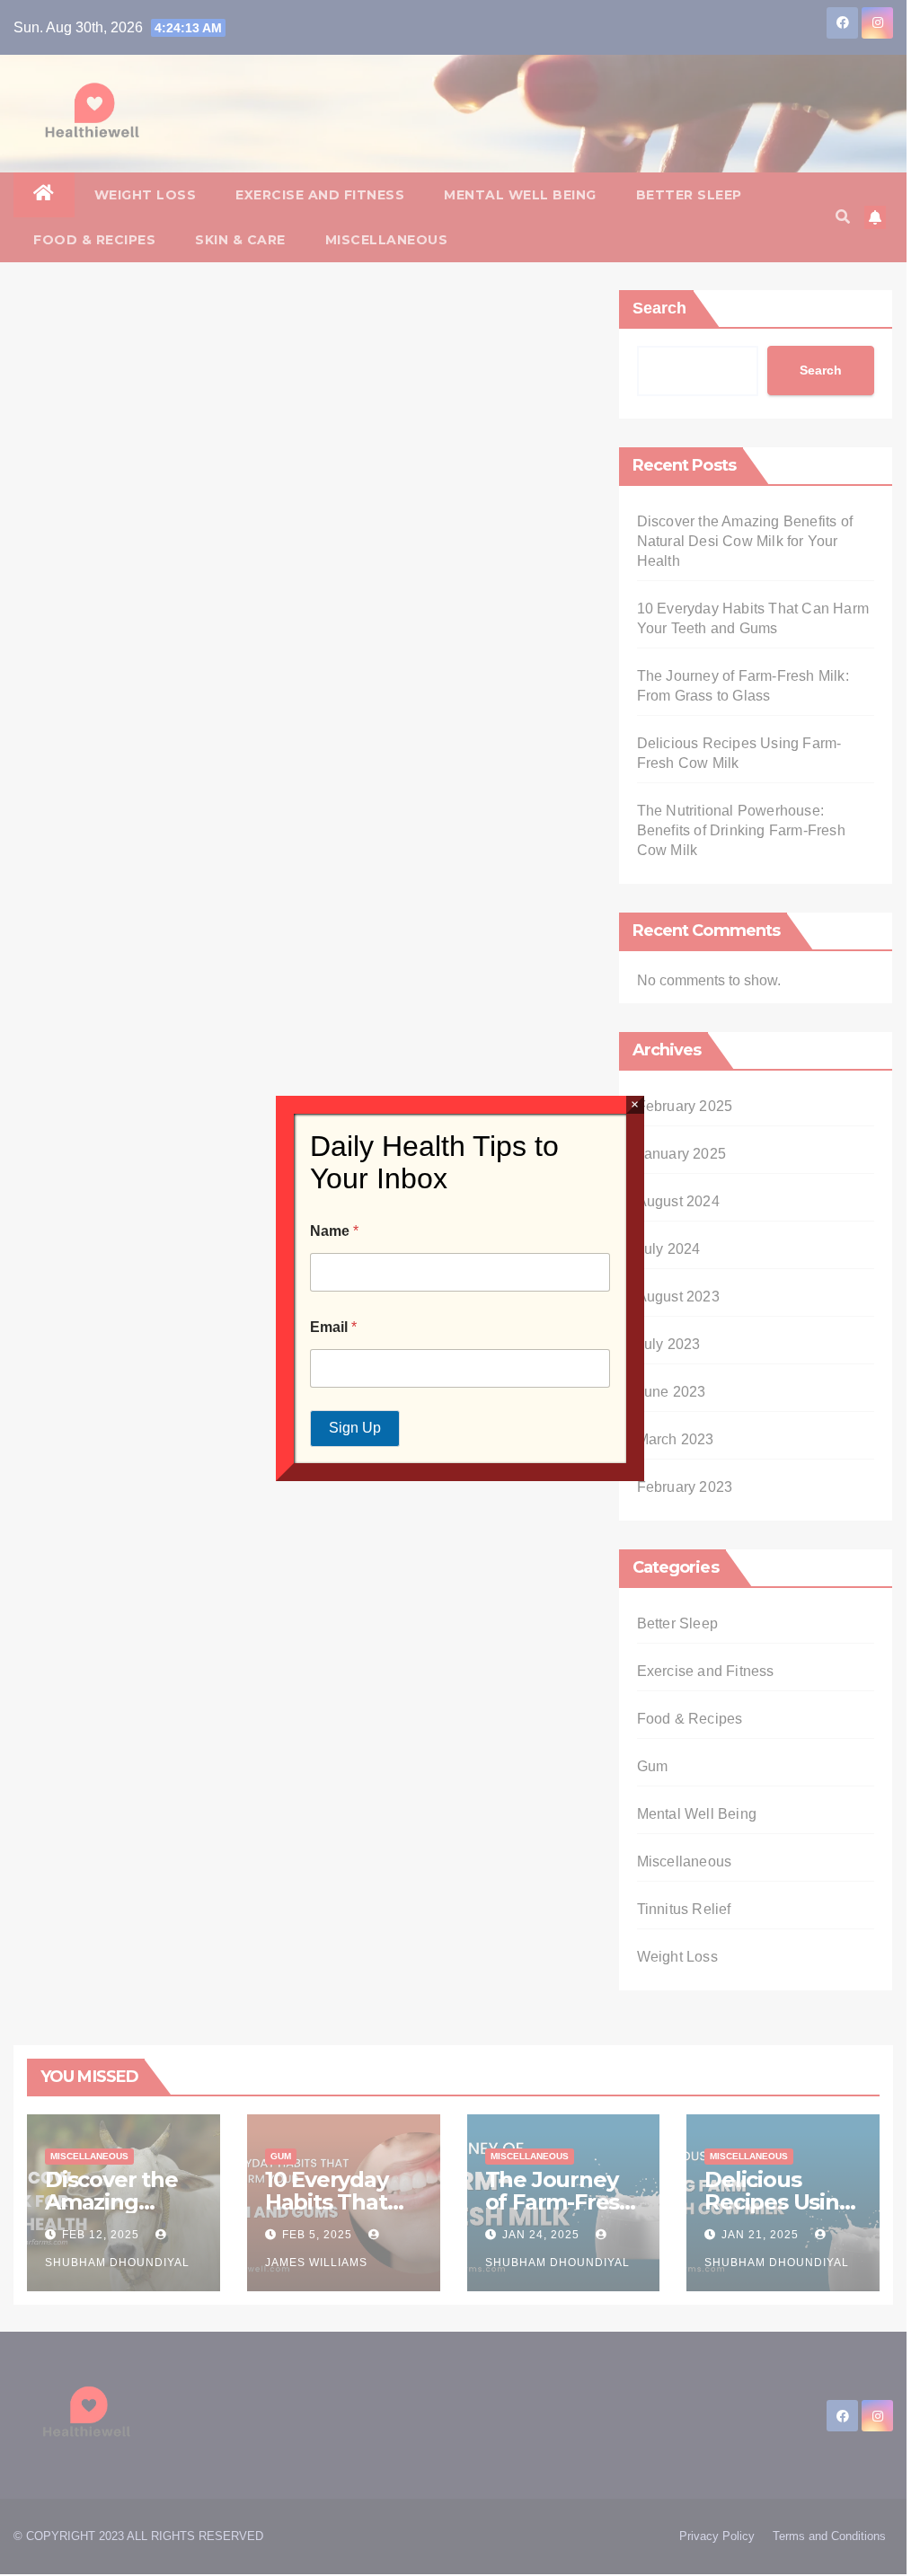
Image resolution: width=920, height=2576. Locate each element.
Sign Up (355, 1428)
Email (333, 1327)
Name (334, 1231)
